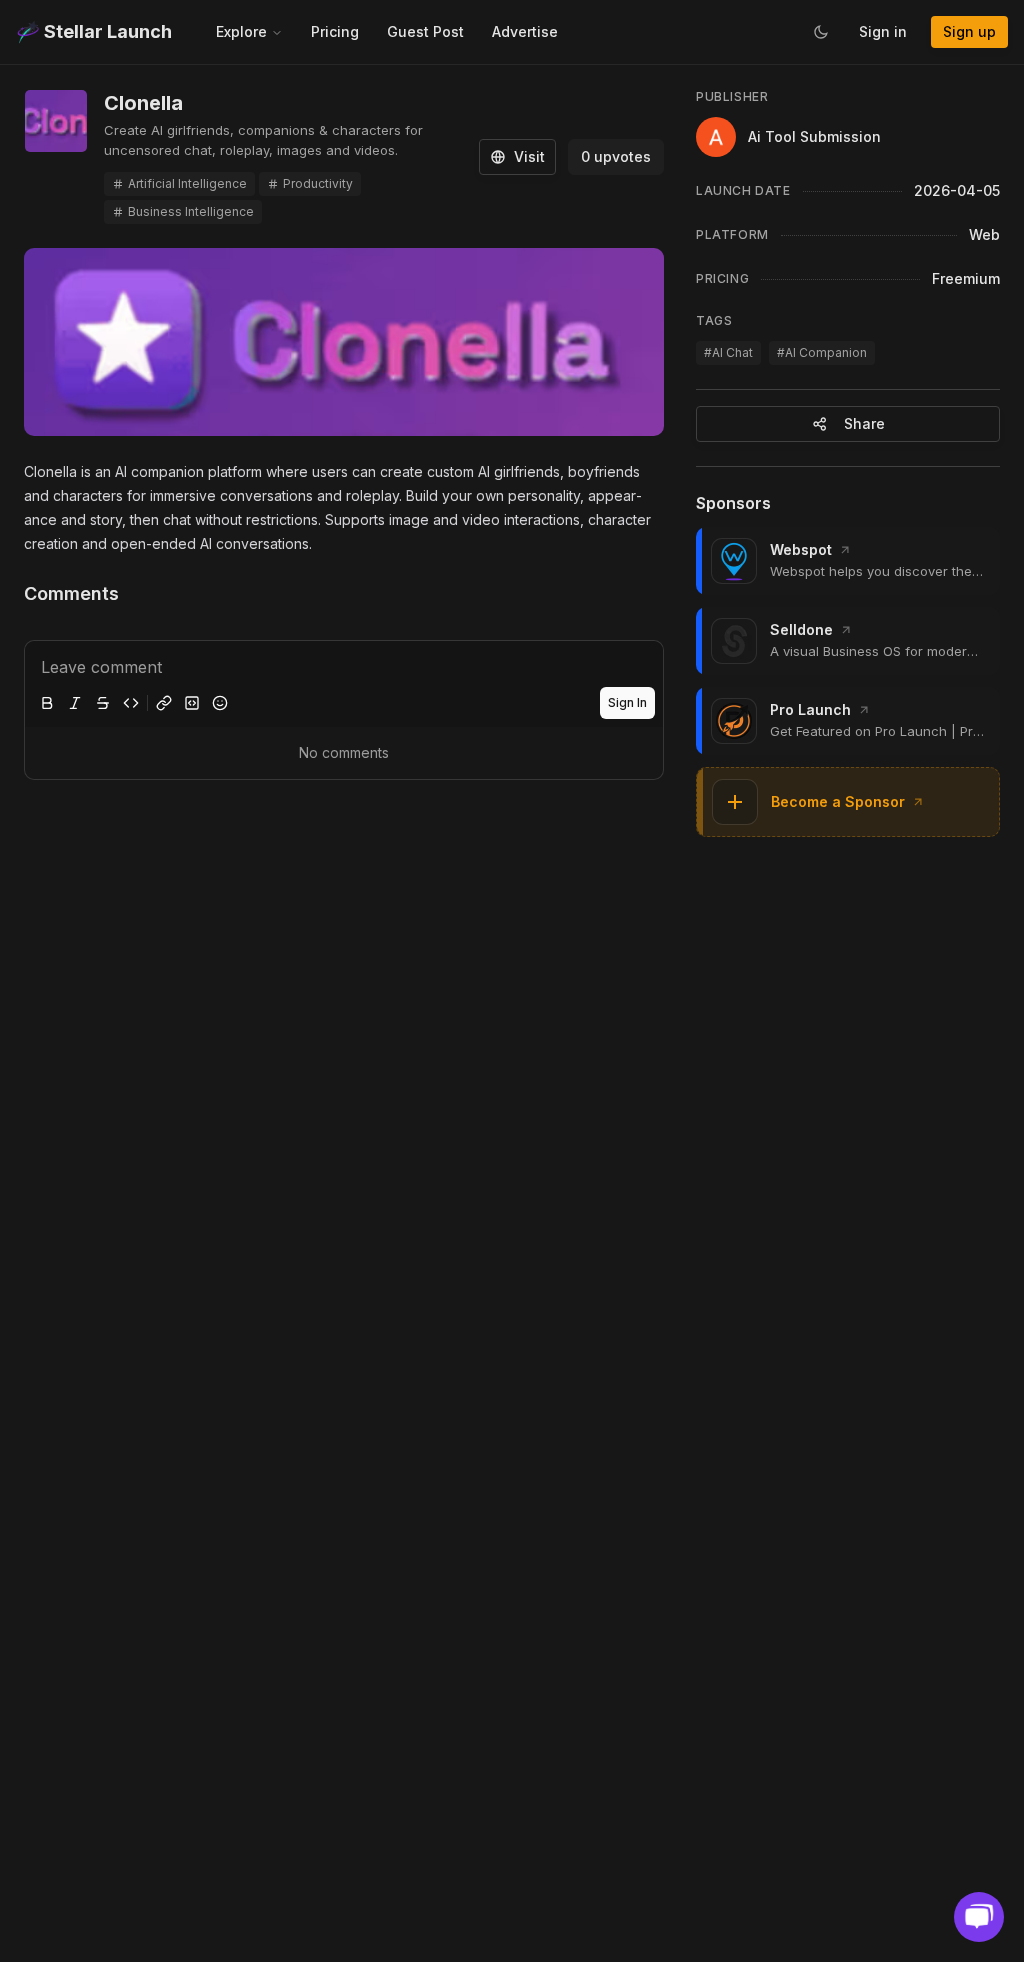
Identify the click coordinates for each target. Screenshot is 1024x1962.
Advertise (525, 31)
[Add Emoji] (220, 703)
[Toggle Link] (164, 703)
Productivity (318, 183)
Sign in (883, 31)
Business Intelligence (191, 211)
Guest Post (425, 31)
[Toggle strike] (103, 703)
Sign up (969, 31)
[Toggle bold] (47, 703)
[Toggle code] (131, 703)
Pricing (335, 31)
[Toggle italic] (75, 703)
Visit (529, 156)
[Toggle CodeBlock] (192, 703)
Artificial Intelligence (187, 183)
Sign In (627, 702)
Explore (241, 31)
